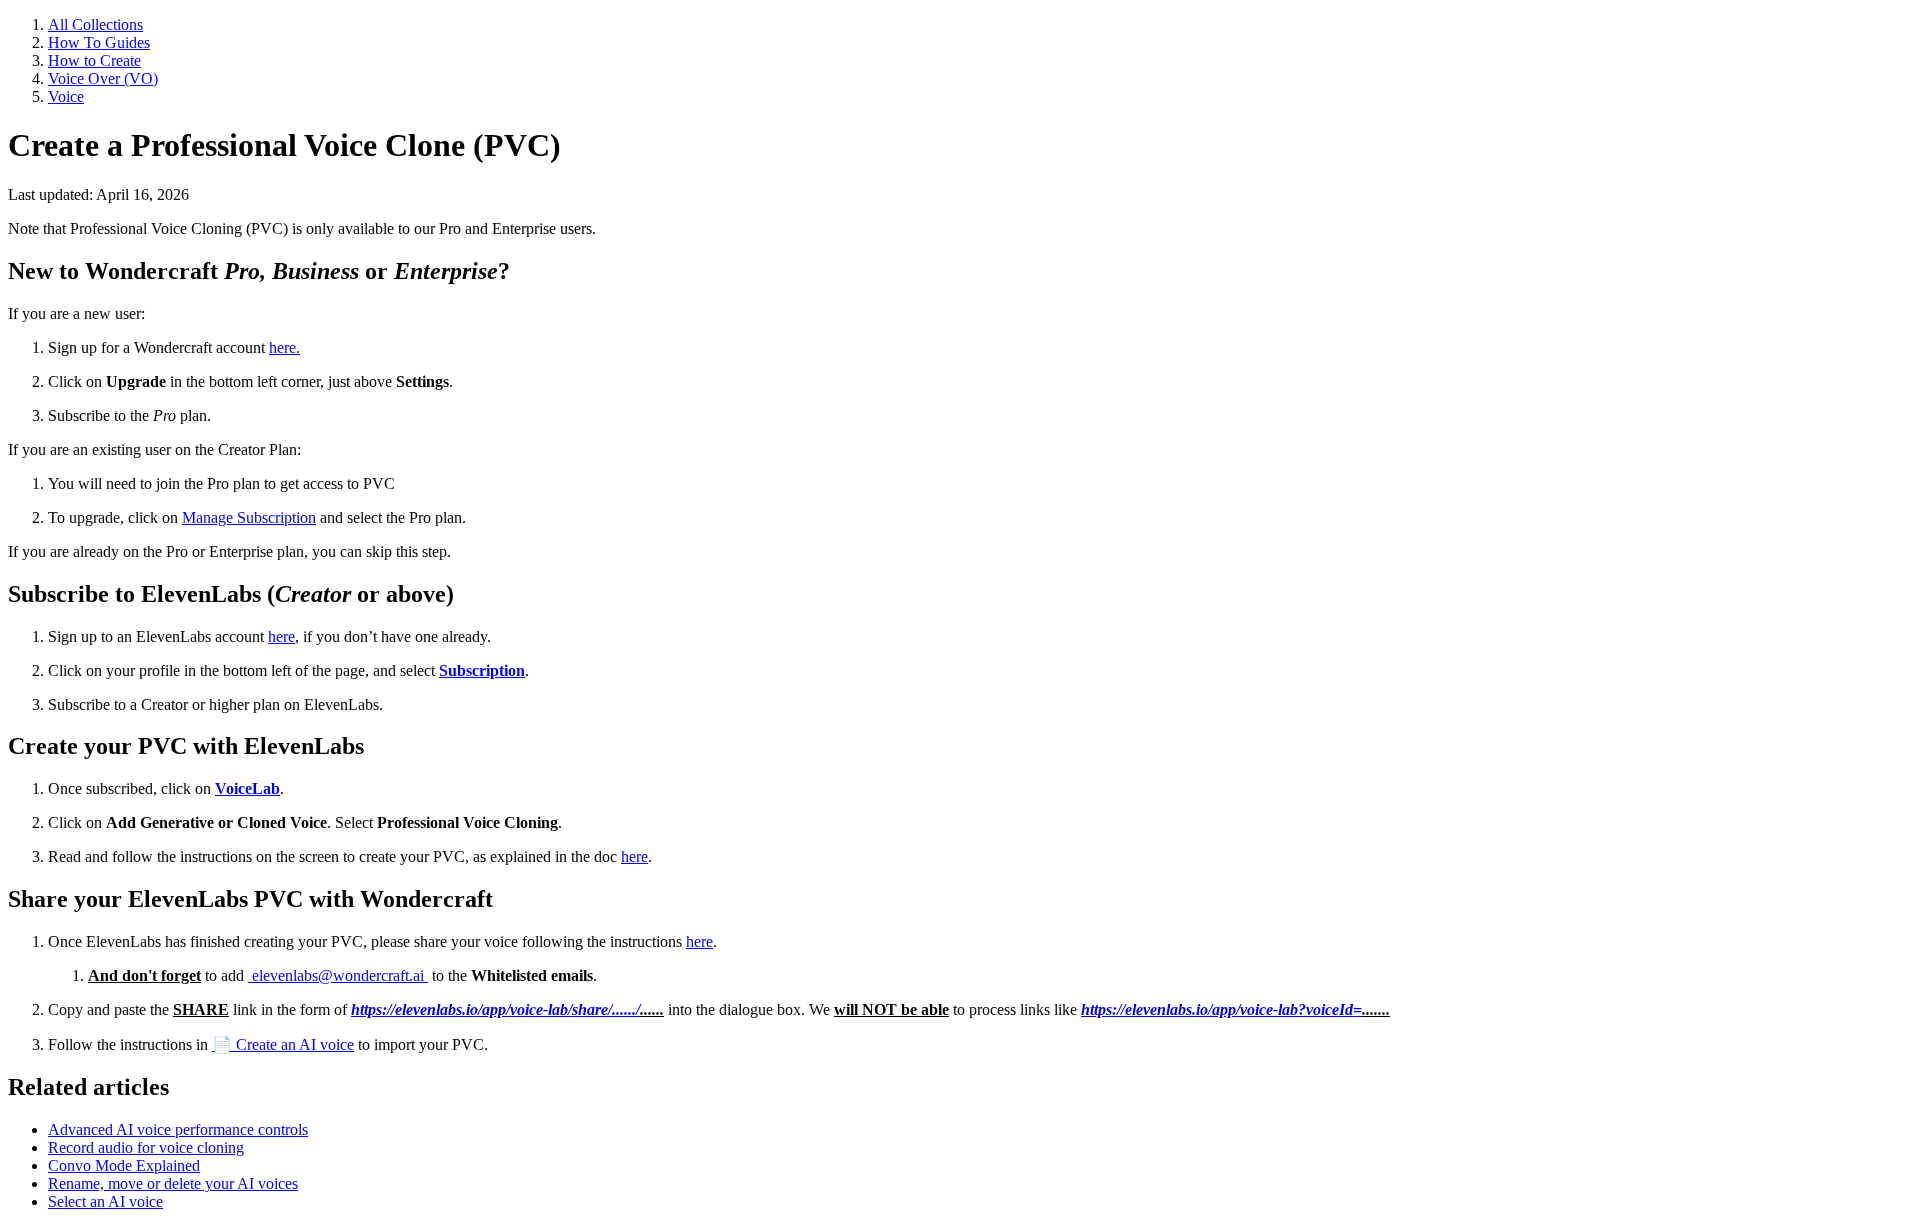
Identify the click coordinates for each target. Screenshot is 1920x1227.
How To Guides (99, 42)
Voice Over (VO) (103, 78)
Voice (66, 96)
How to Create (94, 60)
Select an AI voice (105, 1201)
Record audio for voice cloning (146, 1147)
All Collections (95, 24)
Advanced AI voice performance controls (178, 1129)
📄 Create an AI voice (283, 1044)
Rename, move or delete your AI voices (173, 1183)
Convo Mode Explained (124, 1165)
